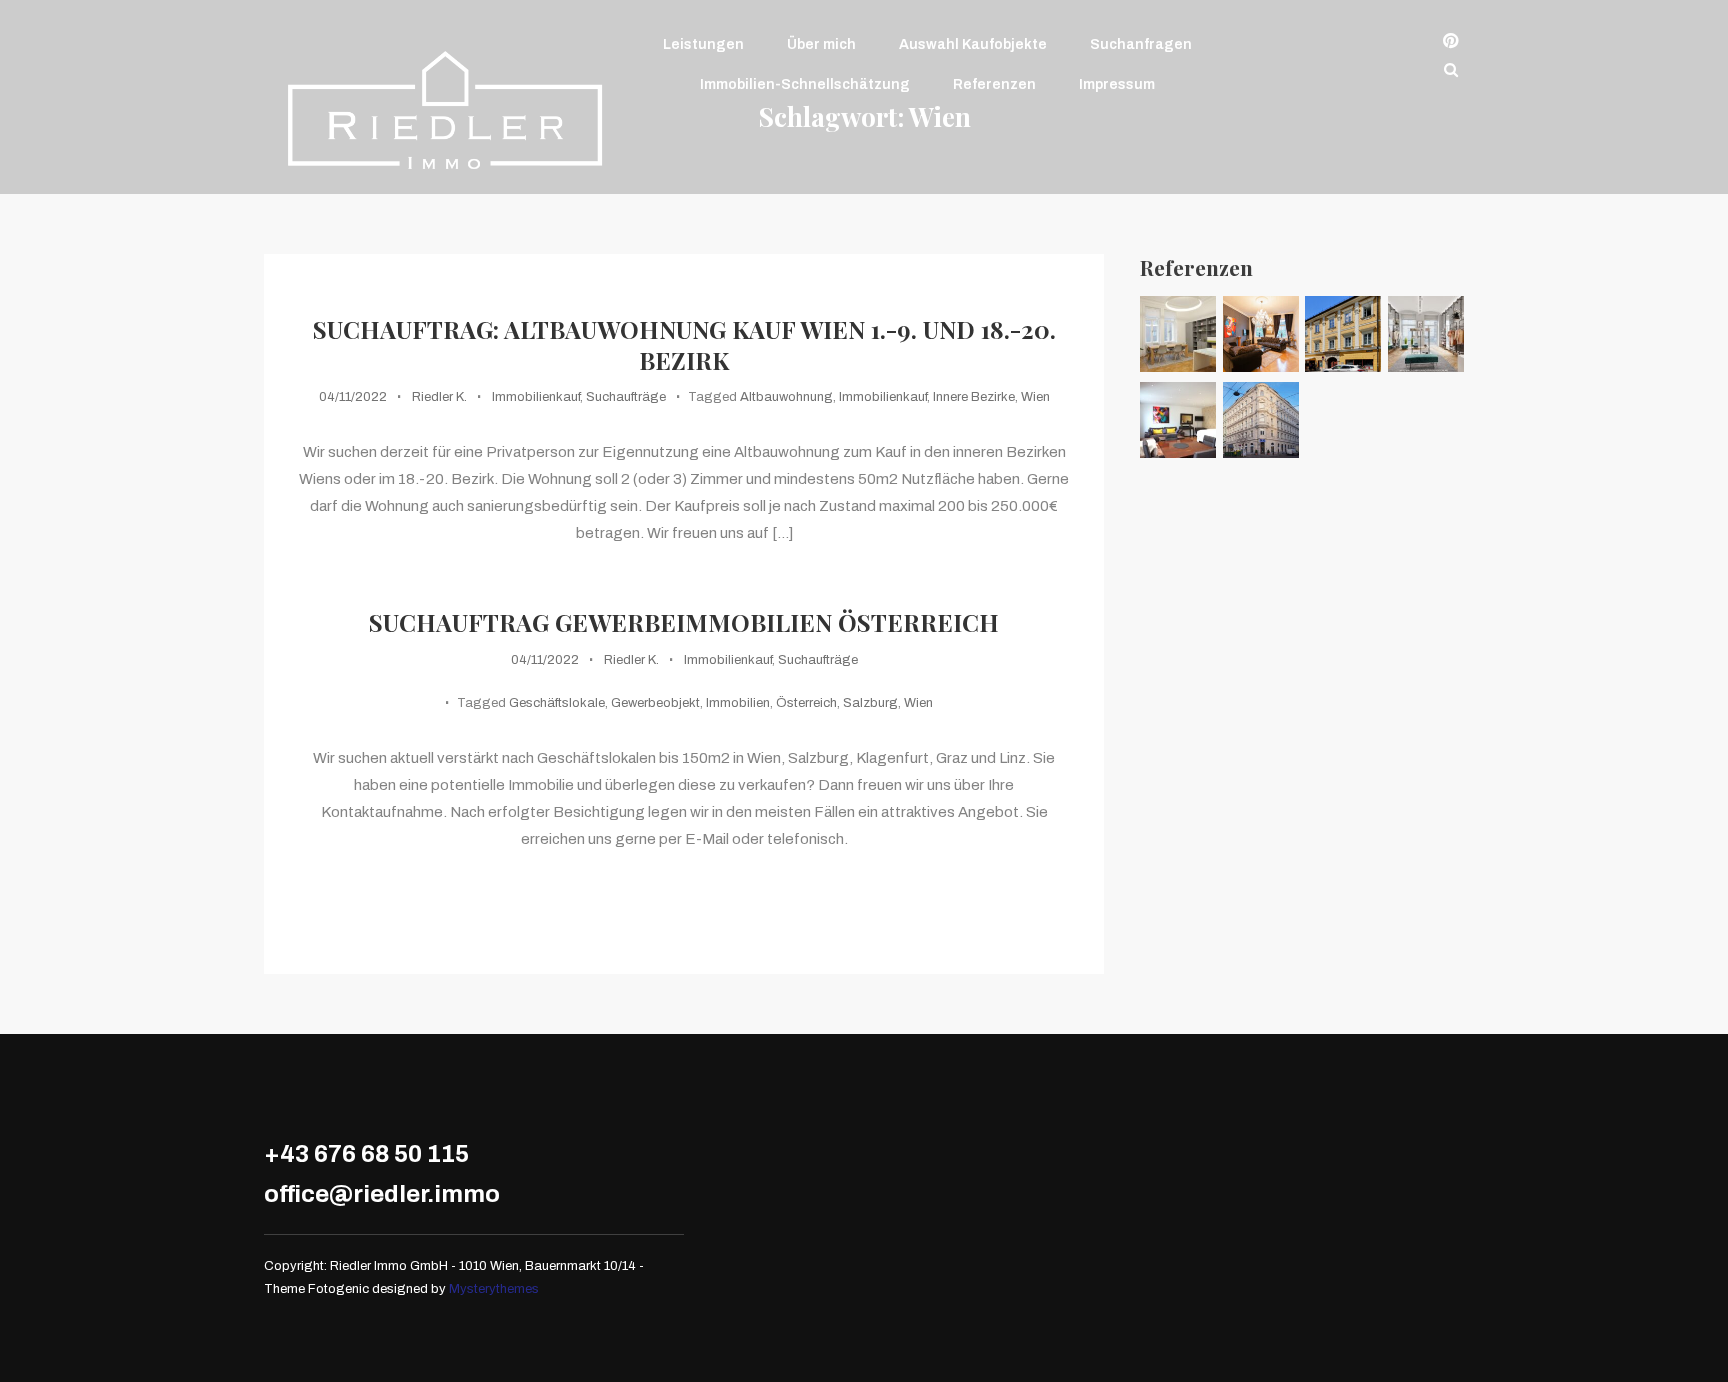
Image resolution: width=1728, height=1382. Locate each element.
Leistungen (703, 44)
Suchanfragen (1141, 44)
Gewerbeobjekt (655, 703)
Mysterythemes (494, 1289)
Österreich (806, 703)
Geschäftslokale (557, 703)
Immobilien (738, 703)
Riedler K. (439, 397)
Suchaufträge (626, 397)
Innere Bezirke (974, 397)
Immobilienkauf (536, 397)
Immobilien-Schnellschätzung (805, 84)
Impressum (1117, 84)
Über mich (821, 44)
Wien (1035, 397)
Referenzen (994, 84)
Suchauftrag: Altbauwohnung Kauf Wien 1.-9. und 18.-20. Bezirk (684, 345)
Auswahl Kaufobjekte (973, 44)
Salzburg (870, 703)
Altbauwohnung (786, 397)
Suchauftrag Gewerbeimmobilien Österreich (684, 622)
